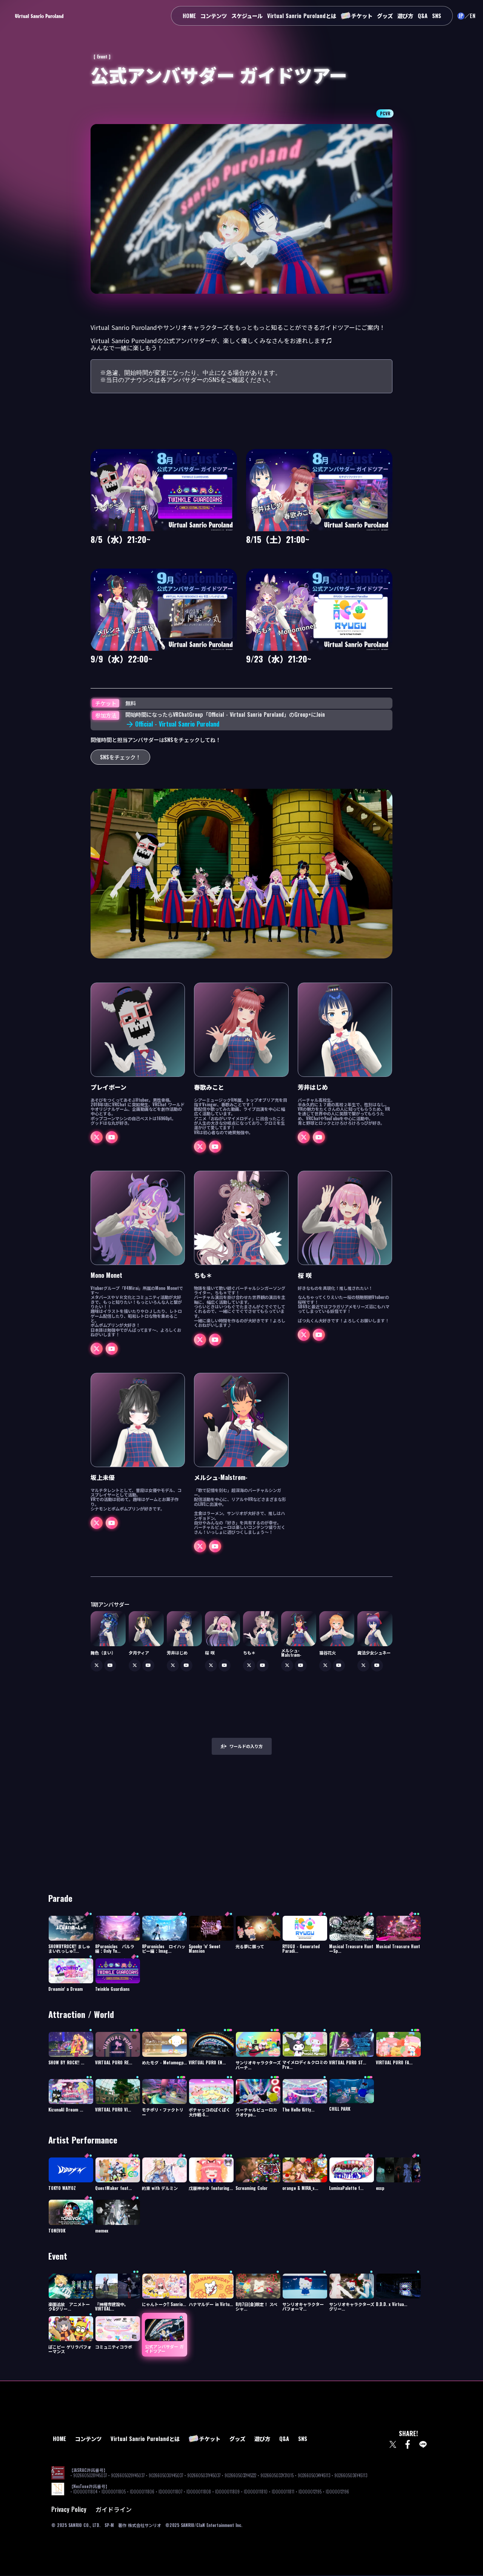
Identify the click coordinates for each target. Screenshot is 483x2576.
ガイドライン (114, 2509)
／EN (470, 16)
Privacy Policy (69, 2509)
